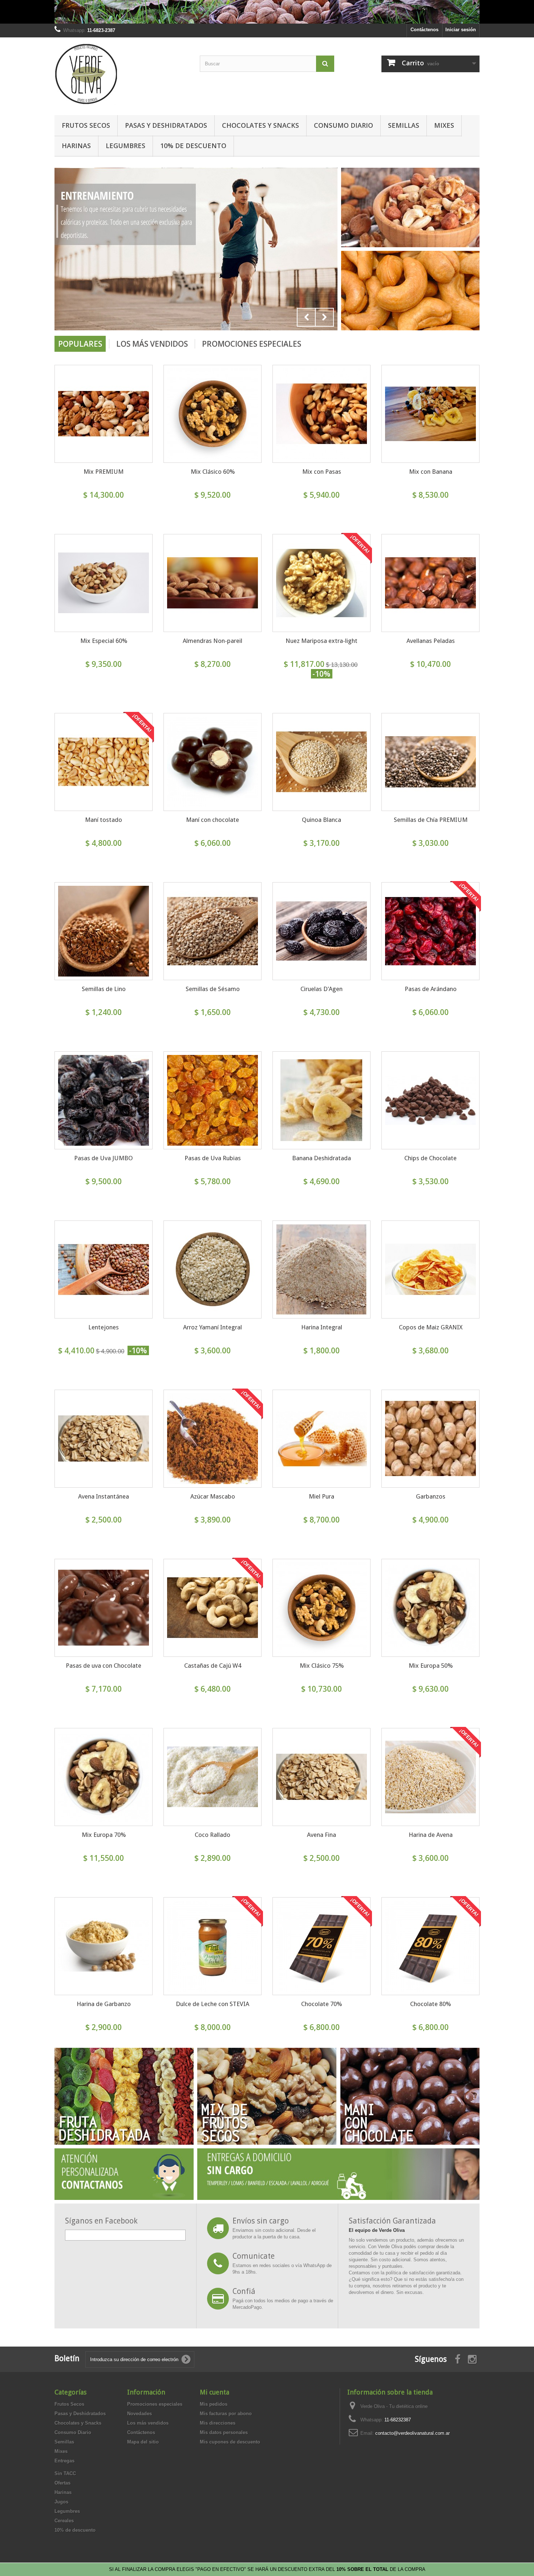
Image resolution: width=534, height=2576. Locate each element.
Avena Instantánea (104, 1496)
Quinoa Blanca (321, 820)
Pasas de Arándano (431, 989)
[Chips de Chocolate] (430, 1100)
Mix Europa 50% (431, 1666)
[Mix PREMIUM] (104, 414)
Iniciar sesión (461, 30)
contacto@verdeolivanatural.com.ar (412, 2433)
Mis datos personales (224, 2432)
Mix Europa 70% (104, 1835)
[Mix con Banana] (430, 414)
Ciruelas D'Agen (321, 989)
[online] (196, 249)
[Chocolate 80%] (430, 1946)
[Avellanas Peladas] (430, 583)
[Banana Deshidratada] (321, 1100)
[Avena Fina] (321, 1777)
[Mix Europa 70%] (104, 1777)
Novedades (139, 2414)
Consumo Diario (343, 125)
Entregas (64, 2461)
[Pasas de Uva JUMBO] (104, 1100)
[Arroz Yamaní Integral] (213, 1269)
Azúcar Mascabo (213, 1496)
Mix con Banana (431, 472)
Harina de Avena (431, 1835)
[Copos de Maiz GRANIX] (430, 1269)
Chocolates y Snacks (260, 125)
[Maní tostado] (104, 762)
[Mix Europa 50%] (430, 1608)
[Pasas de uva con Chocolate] (104, 1608)
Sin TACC (65, 2473)
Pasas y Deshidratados (166, 125)
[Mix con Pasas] (321, 414)
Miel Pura (321, 1496)
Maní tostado (104, 820)
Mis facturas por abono (226, 2414)
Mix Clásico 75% (322, 1666)
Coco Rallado (213, 1835)
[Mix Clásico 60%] (213, 414)
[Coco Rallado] (213, 1777)
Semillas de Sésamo (213, 989)
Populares (80, 344)
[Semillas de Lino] (104, 931)
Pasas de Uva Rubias (213, 1158)
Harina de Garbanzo (104, 2004)
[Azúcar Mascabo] (213, 1439)
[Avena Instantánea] (104, 1439)
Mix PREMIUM (104, 472)
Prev (306, 317)
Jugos (61, 2502)
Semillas (404, 125)
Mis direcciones (218, 2423)
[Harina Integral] (321, 1269)
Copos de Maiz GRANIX (431, 1327)
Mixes (444, 125)
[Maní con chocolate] (213, 762)
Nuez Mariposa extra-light (321, 641)
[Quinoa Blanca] (321, 762)
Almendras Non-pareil (213, 641)
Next (324, 317)
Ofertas (62, 2483)
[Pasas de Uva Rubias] (213, 1100)
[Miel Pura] (321, 1439)
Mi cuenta (215, 2392)
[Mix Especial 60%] (104, 583)
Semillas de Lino (104, 989)
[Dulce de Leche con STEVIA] (213, 1946)
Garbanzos (431, 1496)
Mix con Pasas (322, 472)
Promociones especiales (252, 344)
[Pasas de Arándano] (430, 931)
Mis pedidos (214, 2404)
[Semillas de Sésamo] (213, 931)
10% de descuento (193, 146)
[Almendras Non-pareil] (213, 583)
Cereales (64, 2521)
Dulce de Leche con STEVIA (213, 2004)
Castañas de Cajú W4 (213, 1666)
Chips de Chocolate (430, 1158)
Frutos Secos (86, 125)
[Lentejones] (104, 1269)
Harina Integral (322, 1327)
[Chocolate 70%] (321, 1946)
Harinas (76, 146)
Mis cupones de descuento (230, 2442)
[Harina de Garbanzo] (104, 1946)
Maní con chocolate (213, 820)
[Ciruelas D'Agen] (321, 931)
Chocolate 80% (430, 2004)
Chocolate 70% (321, 2004)
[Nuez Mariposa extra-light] (321, 583)
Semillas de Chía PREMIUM (431, 820)
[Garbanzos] (430, 1439)
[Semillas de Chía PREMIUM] (430, 762)
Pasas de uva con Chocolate (104, 1666)
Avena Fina (321, 1835)
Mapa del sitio (143, 2442)
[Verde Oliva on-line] (122, 74)
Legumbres (126, 146)
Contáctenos (424, 30)
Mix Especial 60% (104, 641)
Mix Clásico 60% (213, 472)
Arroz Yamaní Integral (213, 1327)
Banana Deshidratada (321, 1158)
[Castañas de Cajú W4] (213, 1608)
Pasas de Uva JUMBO (104, 1158)
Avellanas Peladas (431, 641)
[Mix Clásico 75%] (321, 1608)
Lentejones (104, 1327)
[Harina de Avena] (430, 1777)
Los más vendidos (152, 344)
